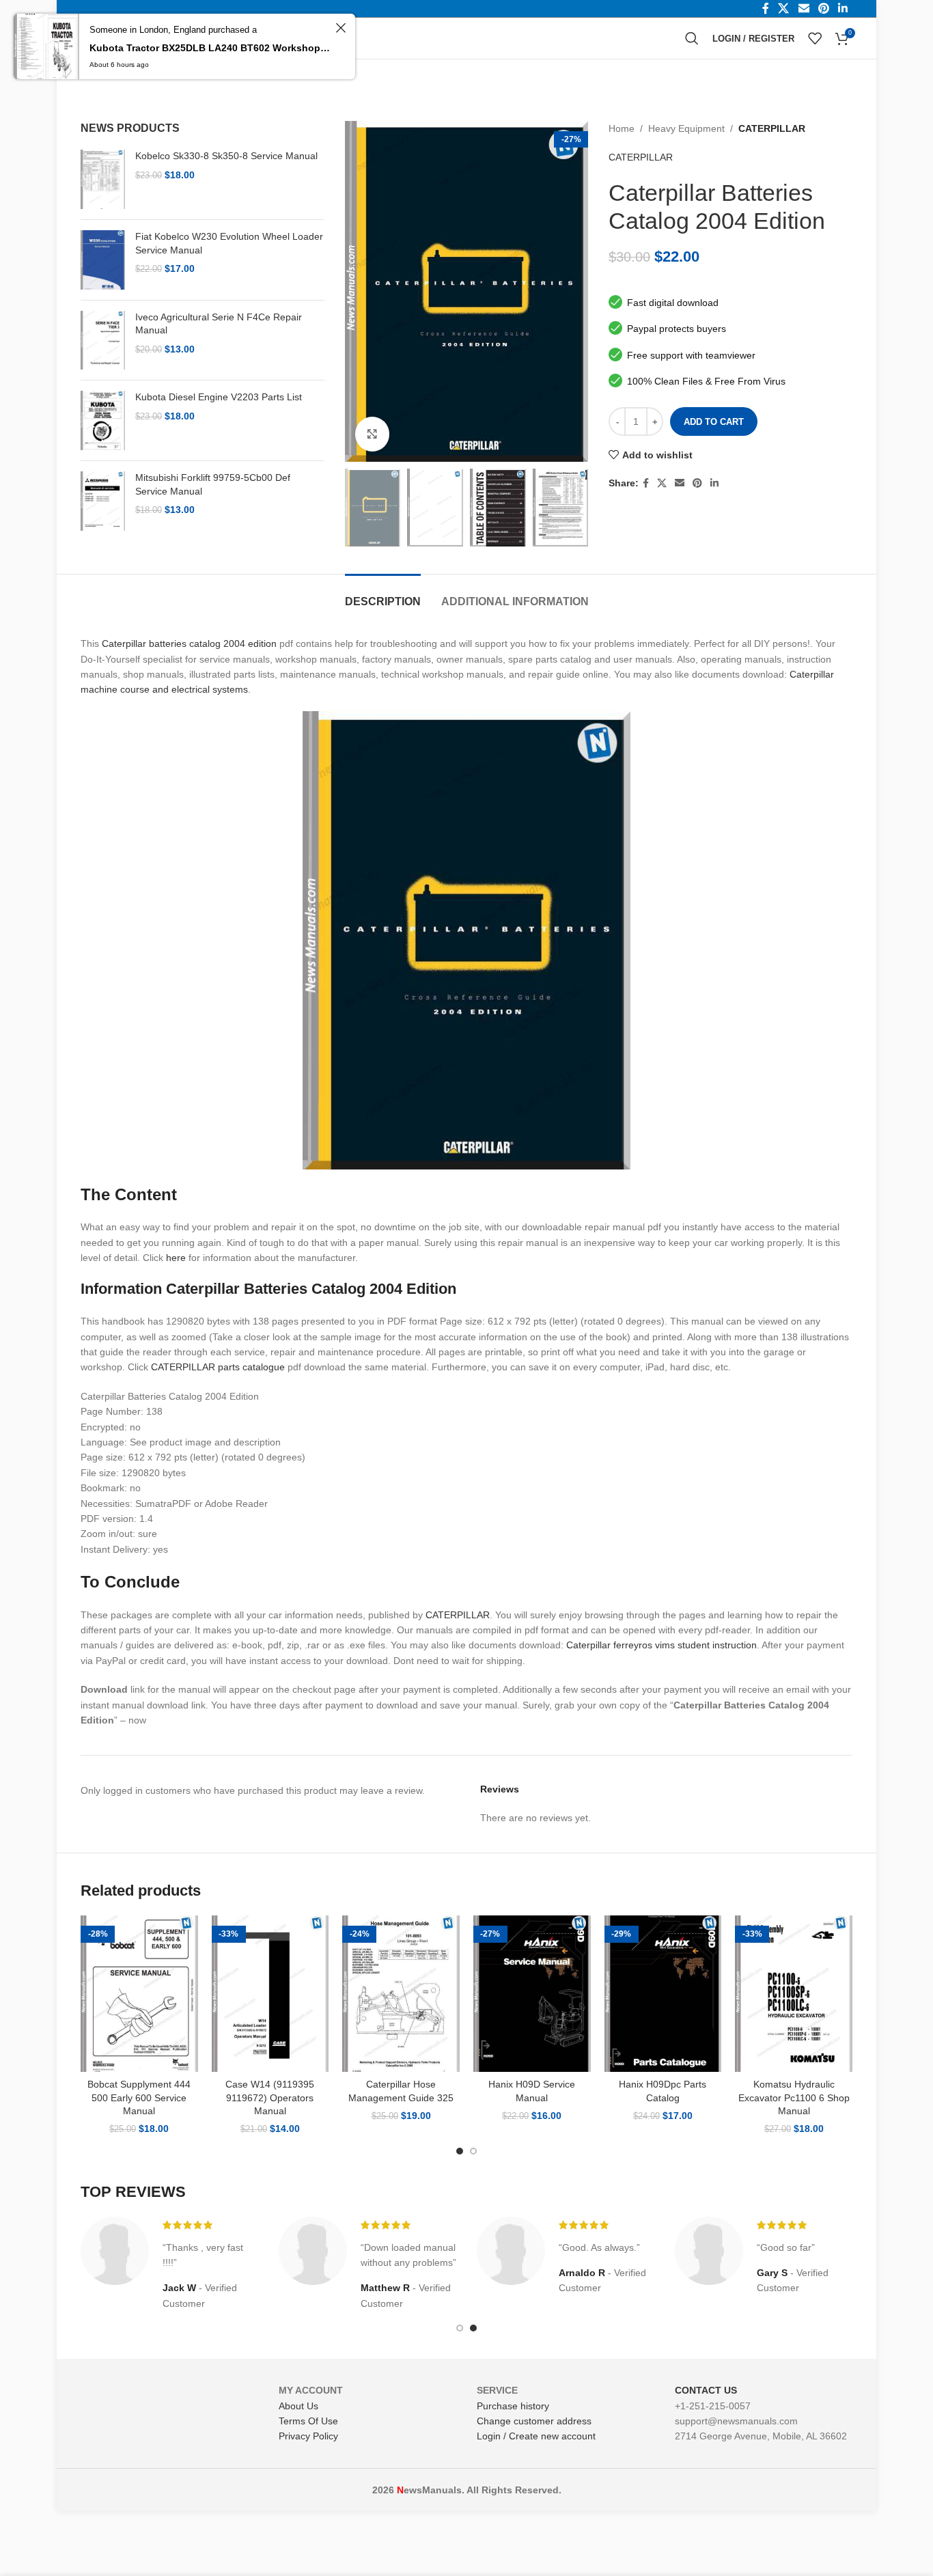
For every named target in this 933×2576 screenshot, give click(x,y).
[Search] (692, 38)
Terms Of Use (308, 2421)
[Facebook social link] (646, 483)
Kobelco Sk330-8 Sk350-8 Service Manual (226, 156)
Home (622, 128)
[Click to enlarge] (372, 434)
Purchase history (513, 2406)
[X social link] (662, 483)
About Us (298, 2406)
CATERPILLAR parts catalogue (218, 1367)
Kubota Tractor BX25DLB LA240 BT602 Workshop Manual (210, 48)
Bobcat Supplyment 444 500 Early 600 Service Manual (139, 2097)
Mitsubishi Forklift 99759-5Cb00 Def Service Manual (213, 484)
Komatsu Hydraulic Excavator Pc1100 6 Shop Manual (794, 2097)
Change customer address (534, 2421)
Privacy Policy (308, 2436)
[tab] (383, 595)
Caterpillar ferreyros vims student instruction (662, 1645)
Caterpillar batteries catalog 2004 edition (189, 643)
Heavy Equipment (686, 128)
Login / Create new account (536, 2436)
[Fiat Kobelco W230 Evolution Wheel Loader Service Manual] (103, 260)
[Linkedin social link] (714, 483)
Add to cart (714, 422)
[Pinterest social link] (697, 483)
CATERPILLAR (772, 128)
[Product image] (139, 1994)
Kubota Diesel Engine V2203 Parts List (219, 397)
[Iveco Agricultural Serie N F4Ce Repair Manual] (103, 341)
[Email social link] (680, 483)
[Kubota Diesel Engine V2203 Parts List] (103, 420)
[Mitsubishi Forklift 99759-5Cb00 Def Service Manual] (103, 501)
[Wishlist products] (815, 38)
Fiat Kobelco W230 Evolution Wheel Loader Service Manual (229, 243)
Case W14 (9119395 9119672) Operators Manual (270, 2097)
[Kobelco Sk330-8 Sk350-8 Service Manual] (103, 179)
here (176, 1258)
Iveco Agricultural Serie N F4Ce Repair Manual (219, 324)
